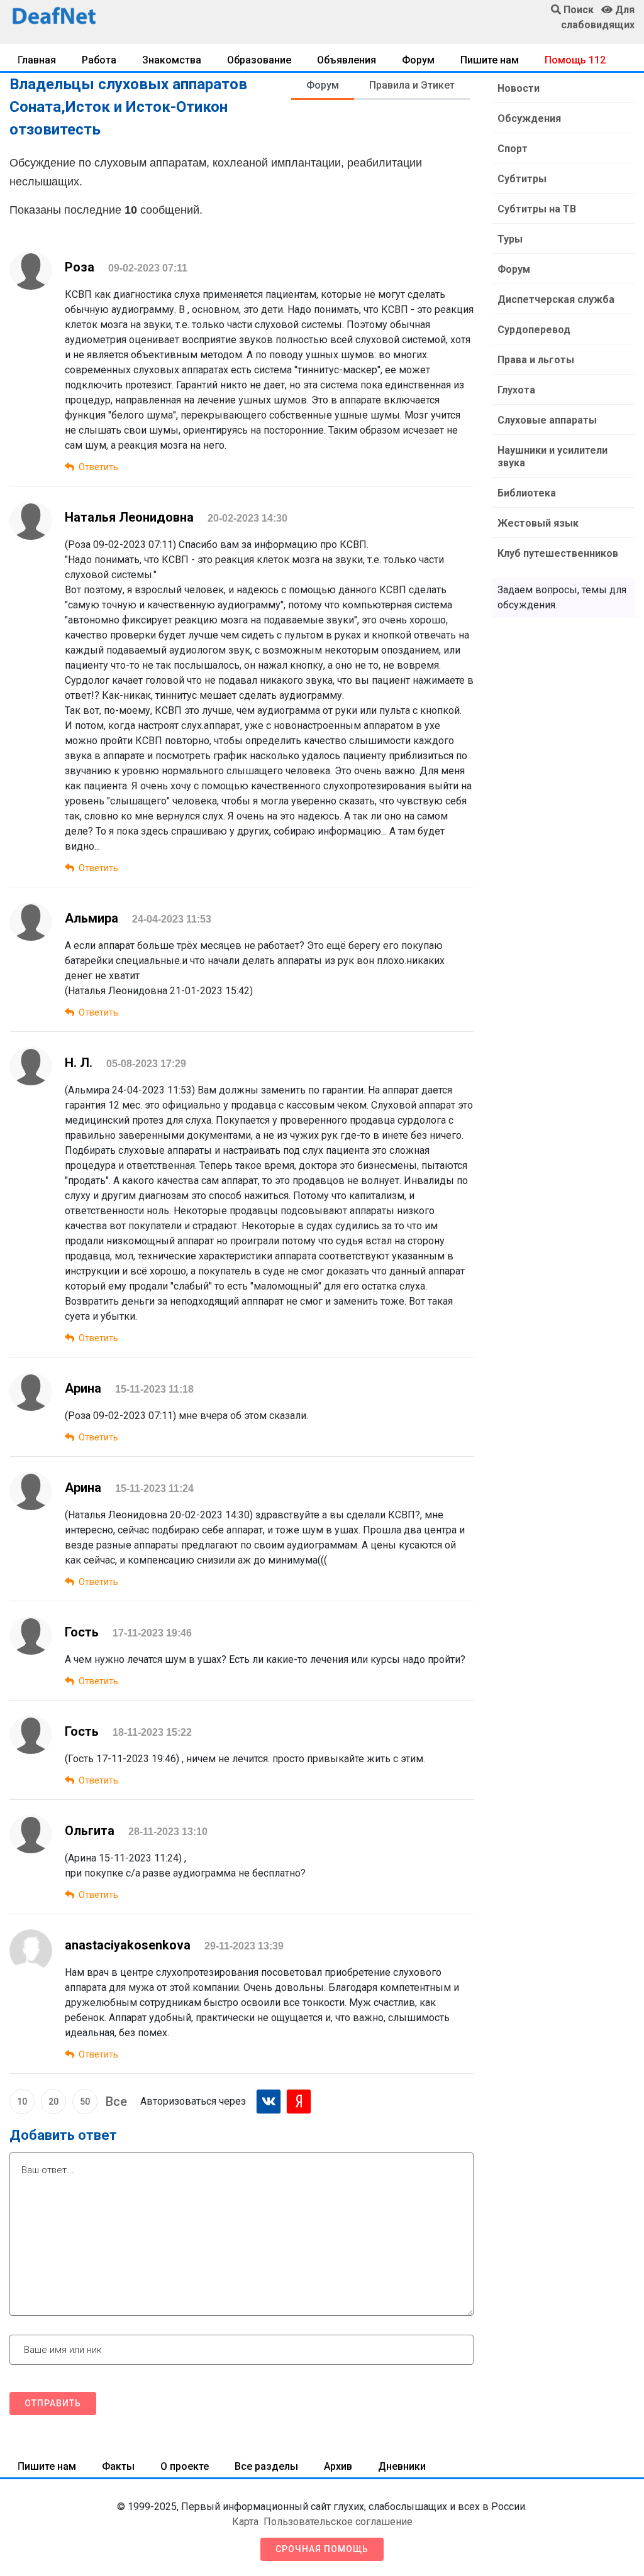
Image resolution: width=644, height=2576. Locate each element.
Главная (37, 60)
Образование (259, 60)
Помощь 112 (575, 60)
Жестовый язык (538, 523)
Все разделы (266, 2466)
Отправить (53, 2403)
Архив (338, 2466)
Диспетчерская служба (556, 299)
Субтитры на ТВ (537, 209)
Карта (245, 2522)
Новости (519, 88)
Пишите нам (490, 60)
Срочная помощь (322, 2549)
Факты (118, 2466)
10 (22, 2102)
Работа (99, 60)
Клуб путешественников (558, 553)
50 (85, 2102)
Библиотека (527, 493)
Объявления (347, 60)
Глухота (516, 390)
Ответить (98, 467)
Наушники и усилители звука (552, 457)
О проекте (185, 2466)
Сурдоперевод (534, 330)
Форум (418, 60)
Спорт (513, 149)
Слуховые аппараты (547, 420)
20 (53, 2102)
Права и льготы (536, 360)
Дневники (402, 2466)
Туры (510, 239)
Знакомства (172, 60)
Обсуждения (529, 118)
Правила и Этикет (412, 85)
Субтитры (522, 179)
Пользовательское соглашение (338, 2522)
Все (116, 2102)
